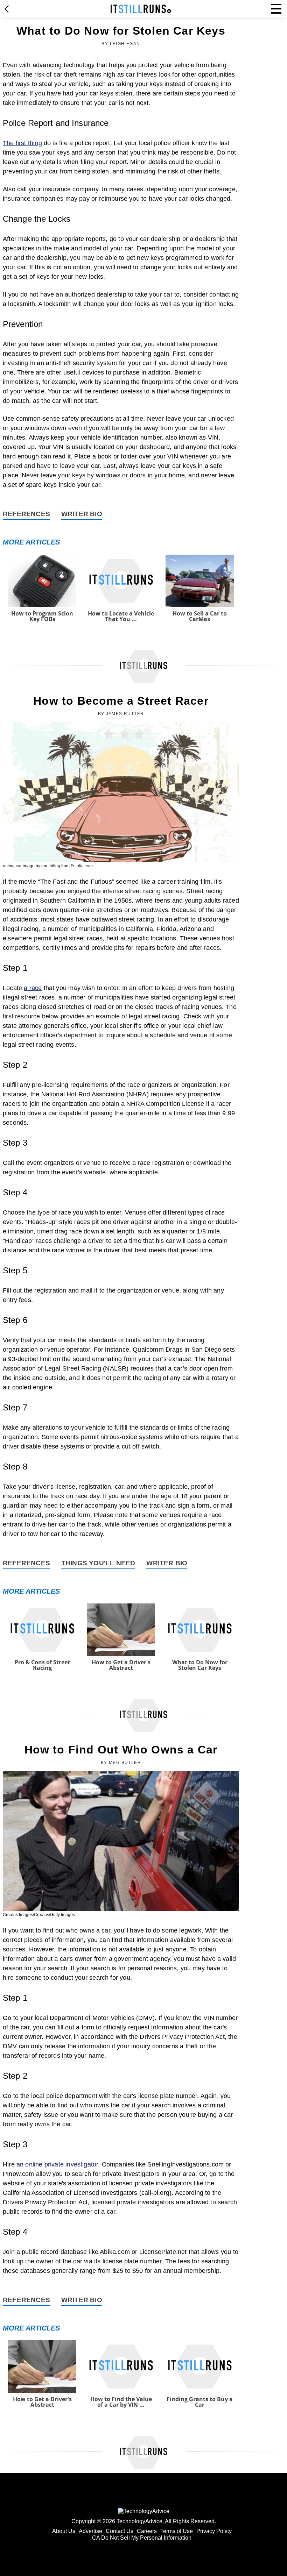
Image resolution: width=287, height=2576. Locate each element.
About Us (64, 2531)
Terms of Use (177, 2531)
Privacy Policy (214, 2531)
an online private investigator (57, 2164)
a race (33, 988)
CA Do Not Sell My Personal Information (142, 2538)
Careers (147, 2531)
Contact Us (120, 2531)
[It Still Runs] (141, 9)
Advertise (90, 2531)
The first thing (22, 143)
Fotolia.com (82, 866)
